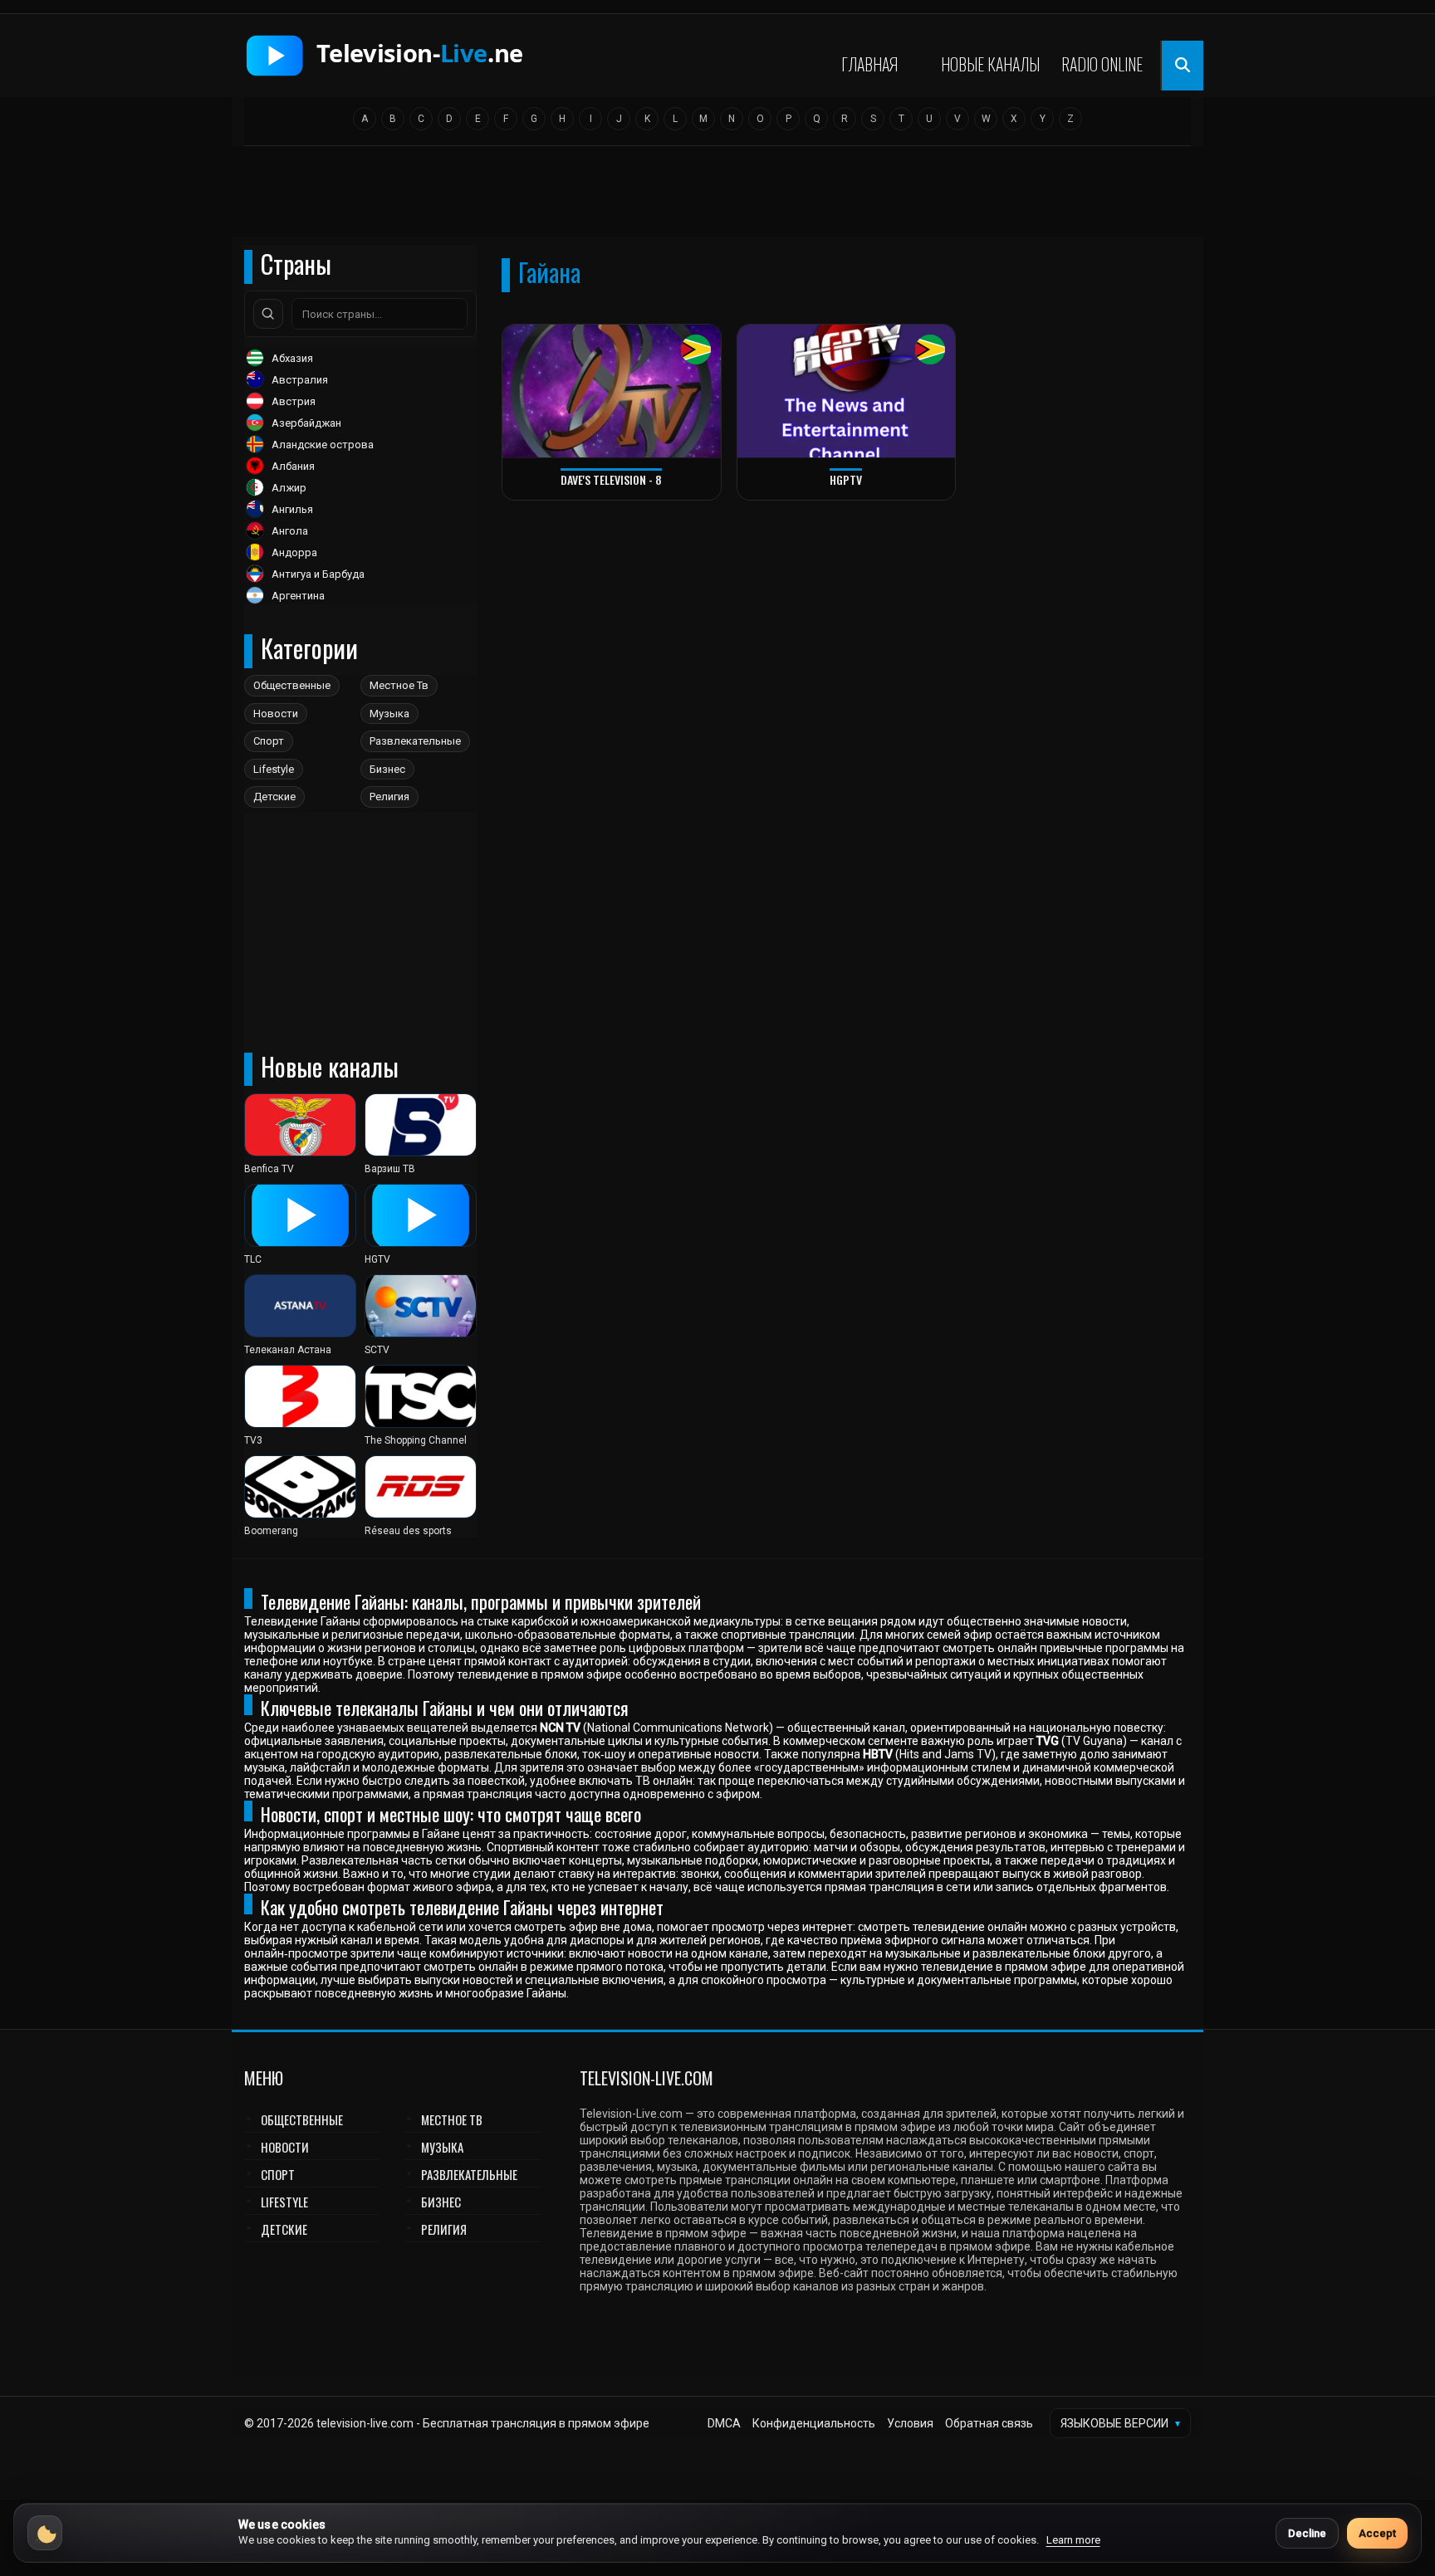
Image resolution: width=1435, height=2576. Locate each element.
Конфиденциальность (814, 2423)
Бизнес (387, 769)
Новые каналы (990, 64)
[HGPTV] (847, 391)
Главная (869, 64)
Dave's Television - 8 (611, 479)
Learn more (1073, 2540)
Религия (389, 797)
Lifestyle (274, 769)
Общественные (292, 685)
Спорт (269, 741)
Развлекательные (415, 741)
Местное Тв (399, 685)
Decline (1307, 2533)
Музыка (389, 714)
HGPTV (846, 479)
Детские (274, 797)
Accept (1377, 2533)
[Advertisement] (717, 197)
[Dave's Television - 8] (612, 391)
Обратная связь (989, 2423)
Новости (276, 714)
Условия (910, 2423)
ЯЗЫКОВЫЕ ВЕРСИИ (1120, 2423)
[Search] (268, 314)
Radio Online (1102, 64)
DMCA (724, 2423)
